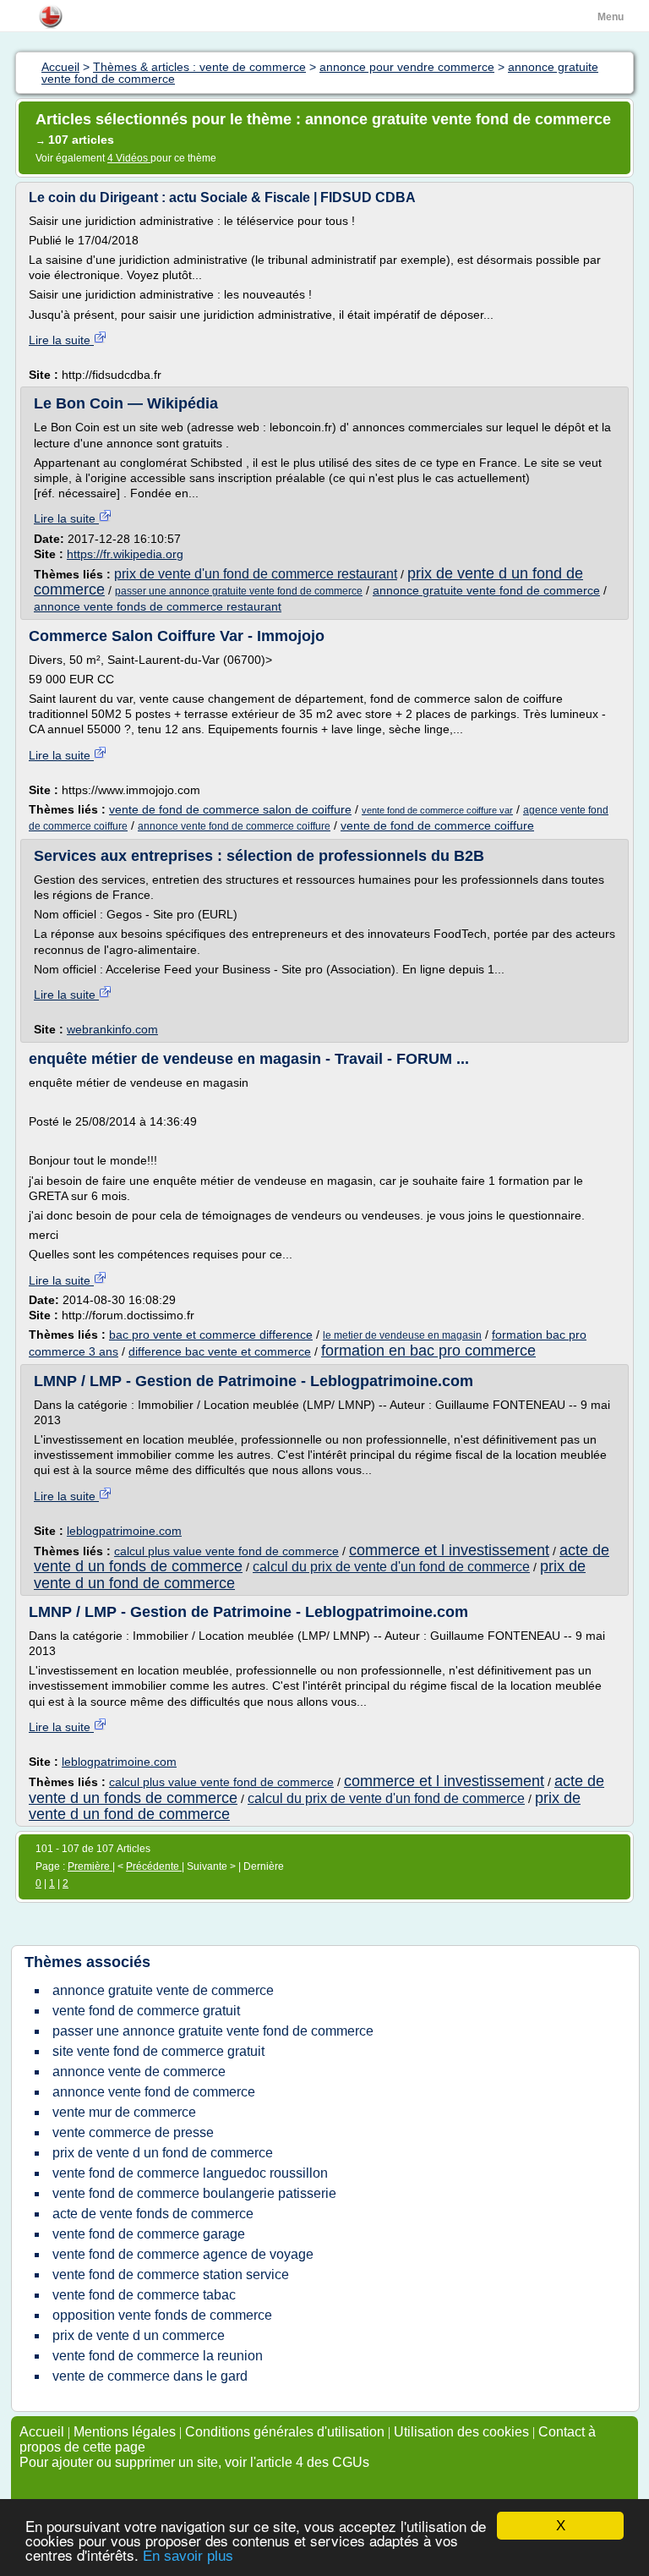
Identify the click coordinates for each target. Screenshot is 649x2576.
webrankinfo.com (112, 1029)
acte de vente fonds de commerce (153, 2214)
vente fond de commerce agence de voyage (183, 2254)
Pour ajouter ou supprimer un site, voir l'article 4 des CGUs (194, 2462)
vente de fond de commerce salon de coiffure (230, 809)
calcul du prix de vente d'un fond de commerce (391, 1567)
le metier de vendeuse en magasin (402, 1335)
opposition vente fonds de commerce (162, 2315)
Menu (611, 17)
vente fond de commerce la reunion (158, 2356)
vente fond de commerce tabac (144, 2295)
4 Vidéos (129, 158)
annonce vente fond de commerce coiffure (234, 826)
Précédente (154, 1866)
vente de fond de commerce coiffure (437, 825)
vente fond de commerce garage (149, 2234)
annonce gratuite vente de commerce (163, 1990)
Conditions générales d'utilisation (285, 2432)
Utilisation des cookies (461, 2432)
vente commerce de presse (133, 2132)
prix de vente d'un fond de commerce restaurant (256, 574)
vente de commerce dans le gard (150, 2376)
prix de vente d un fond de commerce (163, 2153)
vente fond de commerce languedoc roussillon (190, 2173)
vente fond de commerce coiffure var (437, 810)
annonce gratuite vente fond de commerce (486, 590)
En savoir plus (188, 2556)
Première (90, 1866)
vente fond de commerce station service (171, 2275)
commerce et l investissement (449, 1550)
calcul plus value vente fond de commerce (226, 1551)
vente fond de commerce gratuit (146, 2011)
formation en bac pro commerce (428, 1351)
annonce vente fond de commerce (154, 2092)
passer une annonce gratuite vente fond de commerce (239, 591)
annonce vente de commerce (139, 2072)
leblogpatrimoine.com (124, 1531)
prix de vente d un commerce (139, 2335)
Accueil (42, 2432)
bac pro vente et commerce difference (211, 1335)
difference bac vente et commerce (220, 1351)
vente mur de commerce (124, 2112)
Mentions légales (125, 2432)
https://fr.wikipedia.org (125, 554)
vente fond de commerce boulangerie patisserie (194, 2193)
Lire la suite (61, 340)
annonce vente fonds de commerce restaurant (158, 606)
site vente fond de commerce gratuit (158, 2051)
